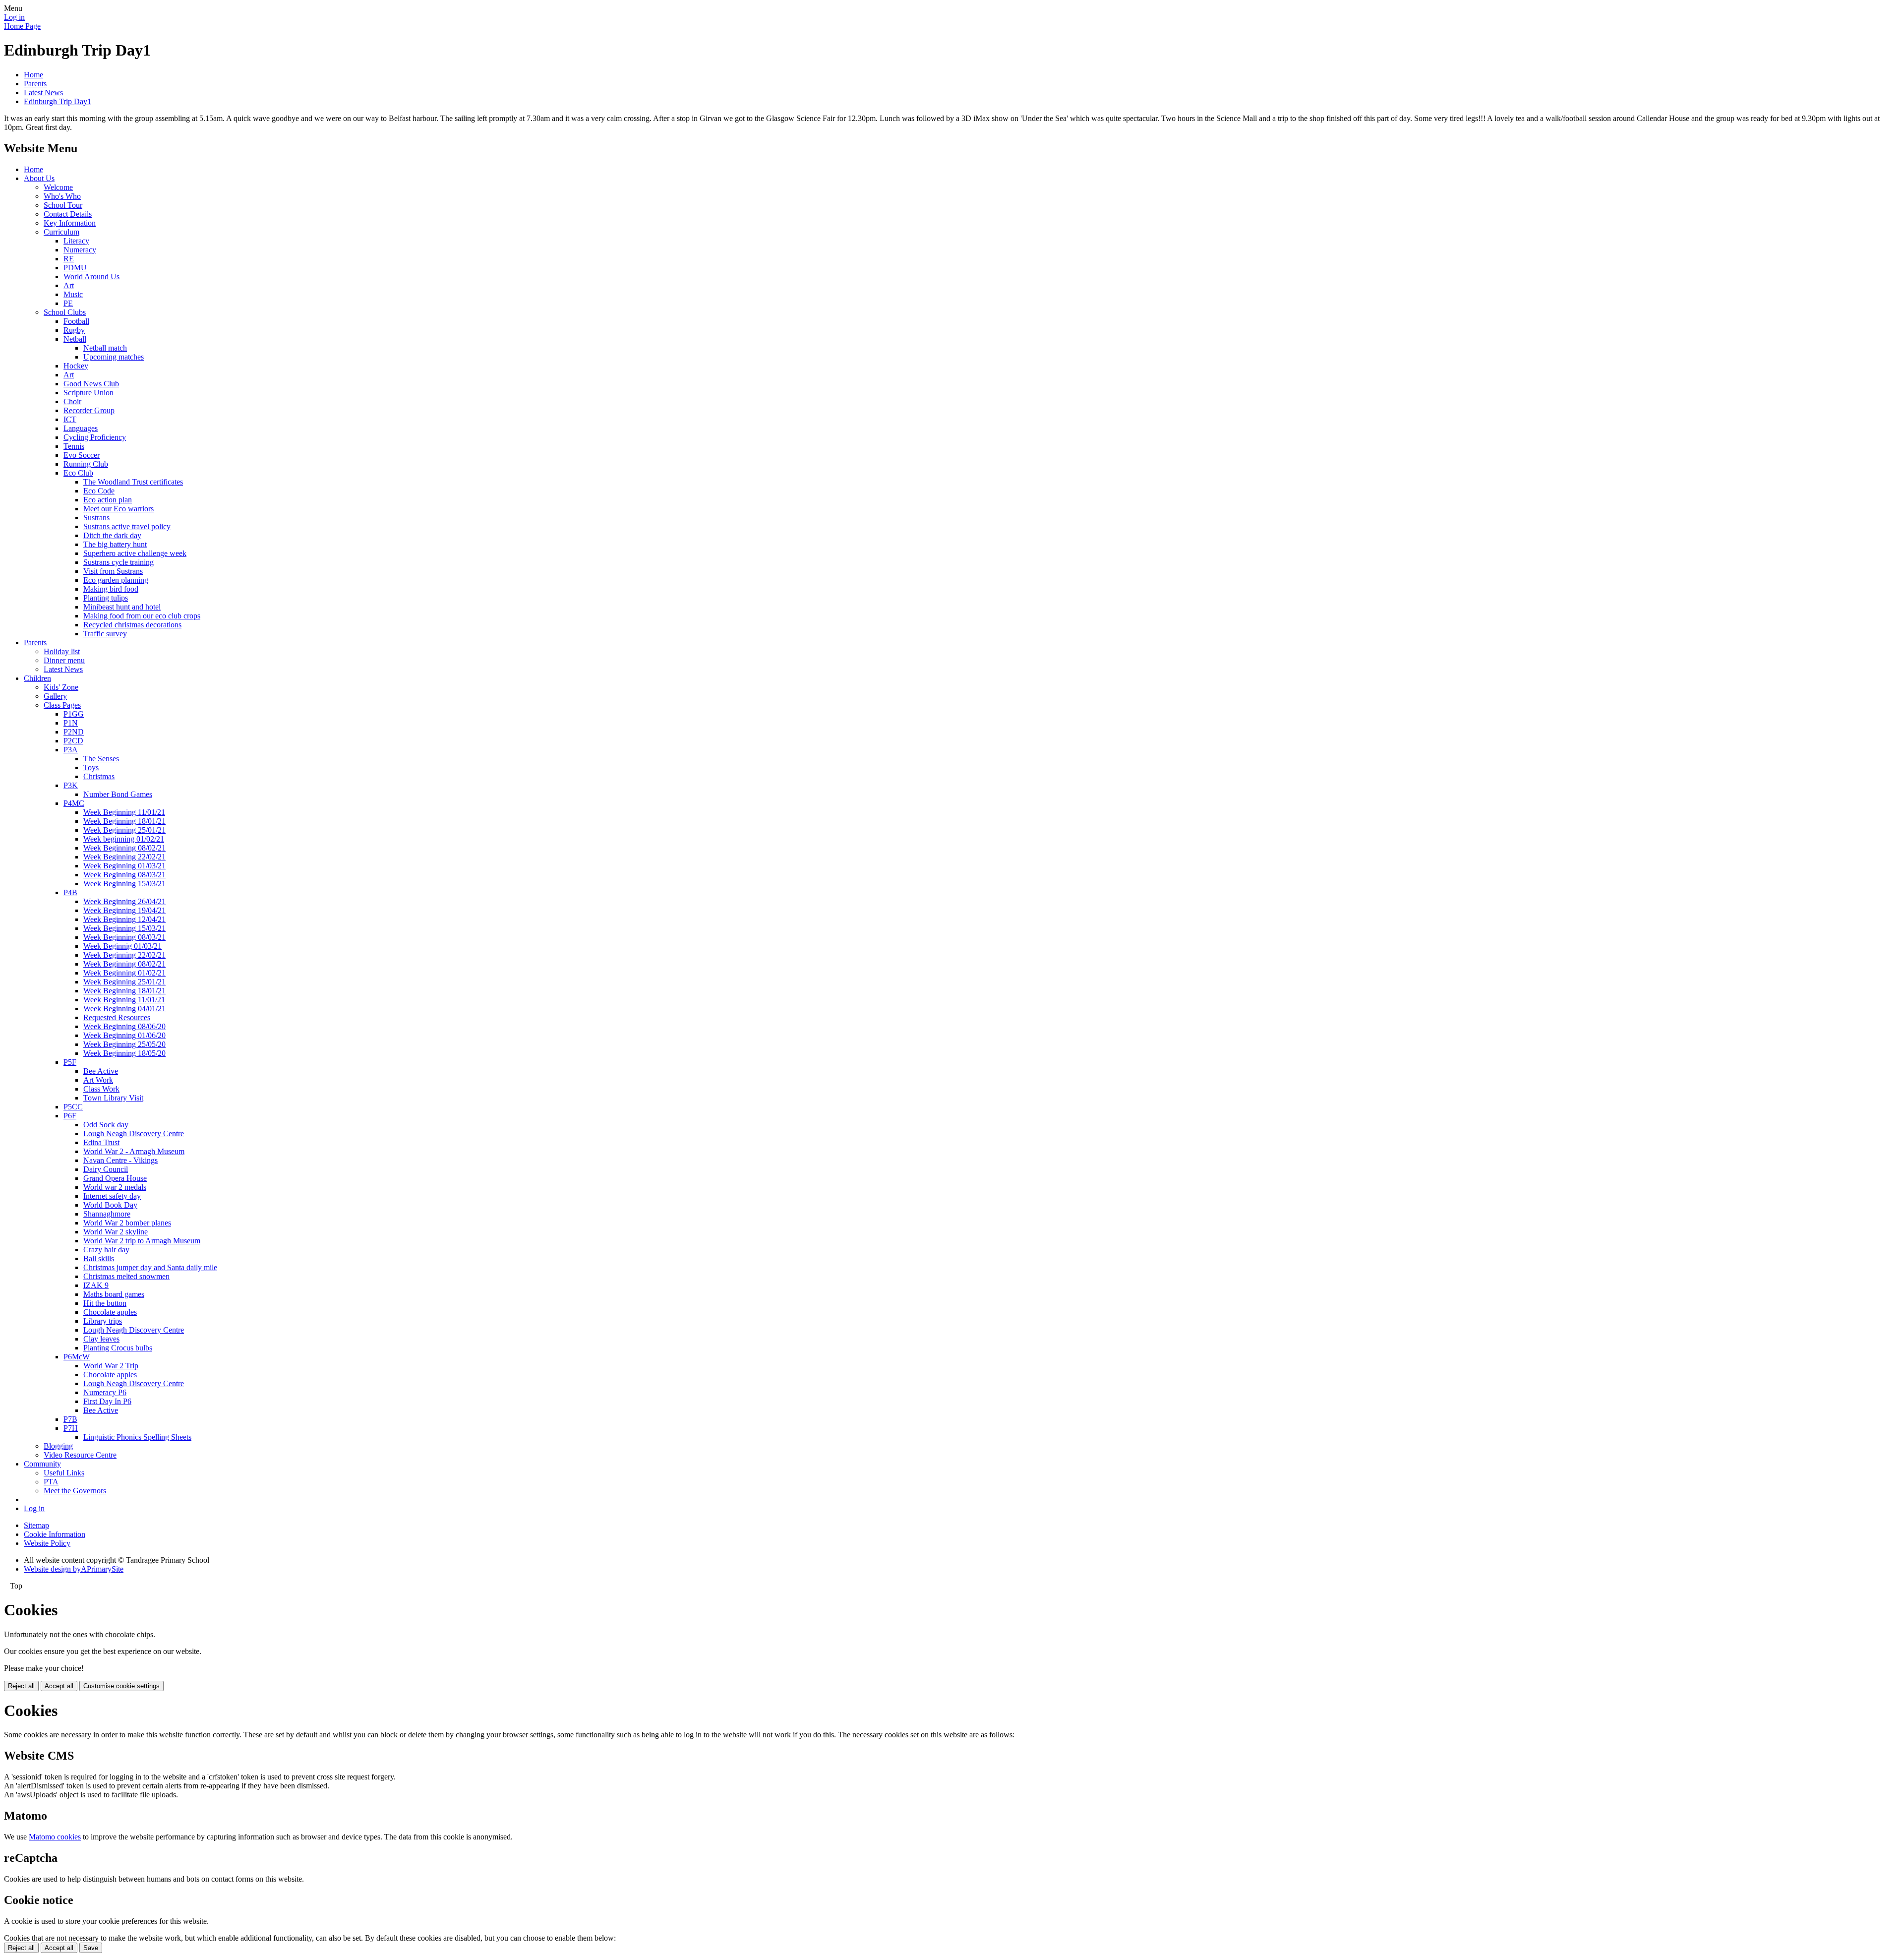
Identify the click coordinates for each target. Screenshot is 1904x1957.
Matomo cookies (55, 1837)
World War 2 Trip (111, 1366)
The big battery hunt (115, 544)
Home (33, 75)
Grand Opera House (115, 1178)
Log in (14, 17)
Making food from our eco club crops (142, 616)
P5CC (73, 1107)
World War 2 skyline (116, 1232)
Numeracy (80, 250)
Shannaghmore (107, 1214)
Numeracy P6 (105, 1392)
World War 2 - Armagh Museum (134, 1151)
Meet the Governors (75, 1491)
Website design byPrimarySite (74, 1569)
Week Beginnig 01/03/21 (122, 946)
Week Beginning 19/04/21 (124, 910)
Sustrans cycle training (119, 562)
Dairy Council (106, 1169)
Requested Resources (117, 1017)
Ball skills (99, 1258)
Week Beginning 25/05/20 (124, 1044)
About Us (39, 178)
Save (91, 1948)
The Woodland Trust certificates (133, 482)
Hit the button (105, 1303)
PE (68, 303)
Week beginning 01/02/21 (124, 839)
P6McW (77, 1357)
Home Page (22, 26)
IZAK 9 (96, 1285)
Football (76, 321)
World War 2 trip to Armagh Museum (142, 1241)
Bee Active (101, 1071)
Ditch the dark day (112, 535)
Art (69, 285)
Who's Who (62, 196)
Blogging (58, 1446)
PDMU (75, 268)
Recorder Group (89, 410)
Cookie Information (55, 1534)
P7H (71, 1428)
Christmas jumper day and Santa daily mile (150, 1267)
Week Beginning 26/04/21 (124, 901)
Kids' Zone (61, 687)
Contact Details (68, 214)
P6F (70, 1116)
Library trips (103, 1321)
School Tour (63, 205)
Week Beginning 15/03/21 (124, 884)
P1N (71, 723)
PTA (51, 1482)
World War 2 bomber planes (127, 1223)
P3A (71, 750)
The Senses (101, 759)
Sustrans (96, 518)
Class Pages (62, 705)
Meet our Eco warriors (119, 509)
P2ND (74, 732)
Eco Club (78, 473)
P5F (70, 1062)
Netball (75, 339)
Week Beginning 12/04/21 (124, 919)
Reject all (21, 1686)
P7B (70, 1419)
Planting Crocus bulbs (118, 1348)
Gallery (55, 696)
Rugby (74, 330)
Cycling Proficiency (95, 437)
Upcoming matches (114, 357)
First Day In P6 (107, 1401)
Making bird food (111, 589)
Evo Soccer (82, 455)
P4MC (74, 803)
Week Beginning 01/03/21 (124, 866)
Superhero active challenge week (135, 553)
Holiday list (62, 651)
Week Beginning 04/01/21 (124, 1009)
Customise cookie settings (121, 1686)
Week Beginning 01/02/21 (124, 973)
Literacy (76, 241)
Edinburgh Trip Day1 (58, 101)
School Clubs (65, 312)
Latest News (43, 92)
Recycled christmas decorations (132, 625)
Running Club (86, 464)
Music (73, 294)
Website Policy (47, 1543)
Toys (91, 767)
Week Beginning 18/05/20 (124, 1053)
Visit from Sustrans (113, 571)
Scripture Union (89, 393)
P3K (71, 785)
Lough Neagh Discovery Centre (134, 1133)
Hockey (76, 366)
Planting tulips (106, 598)
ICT (70, 419)
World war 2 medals (115, 1187)
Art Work (98, 1080)
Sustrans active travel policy (127, 526)
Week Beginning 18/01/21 (124, 821)
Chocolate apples (110, 1312)
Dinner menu (64, 660)
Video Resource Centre (80, 1455)
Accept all (59, 1686)
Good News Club (91, 384)
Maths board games (114, 1294)
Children (37, 678)
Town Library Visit (113, 1098)
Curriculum (61, 232)
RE (69, 259)
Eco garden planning (116, 580)
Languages (81, 428)
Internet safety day (112, 1196)
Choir (72, 401)
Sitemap (36, 1525)
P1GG (74, 714)
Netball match (105, 348)
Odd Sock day (106, 1125)
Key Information (70, 223)
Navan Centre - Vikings (120, 1160)
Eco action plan (108, 500)
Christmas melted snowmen (126, 1276)
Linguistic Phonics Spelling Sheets (137, 1437)
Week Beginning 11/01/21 (124, 812)
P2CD (73, 741)
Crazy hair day (106, 1250)
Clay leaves (101, 1339)
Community (42, 1464)
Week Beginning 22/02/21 (124, 857)
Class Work (101, 1089)
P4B (70, 892)
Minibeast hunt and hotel (122, 607)
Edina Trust (101, 1142)
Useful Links (64, 1473)
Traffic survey (105, 634)
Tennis (74, 446)
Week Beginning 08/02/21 (124, 848)
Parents (35, 84)
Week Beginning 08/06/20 (124, 1026)
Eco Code (99, 491)
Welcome (58, 187)
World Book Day (110, 1205)
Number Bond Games (118, 794)
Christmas (99, 776)
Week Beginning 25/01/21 (124, 830)
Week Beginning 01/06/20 (124, 1035)
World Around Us (91, 276)
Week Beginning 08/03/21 (124, 875)
